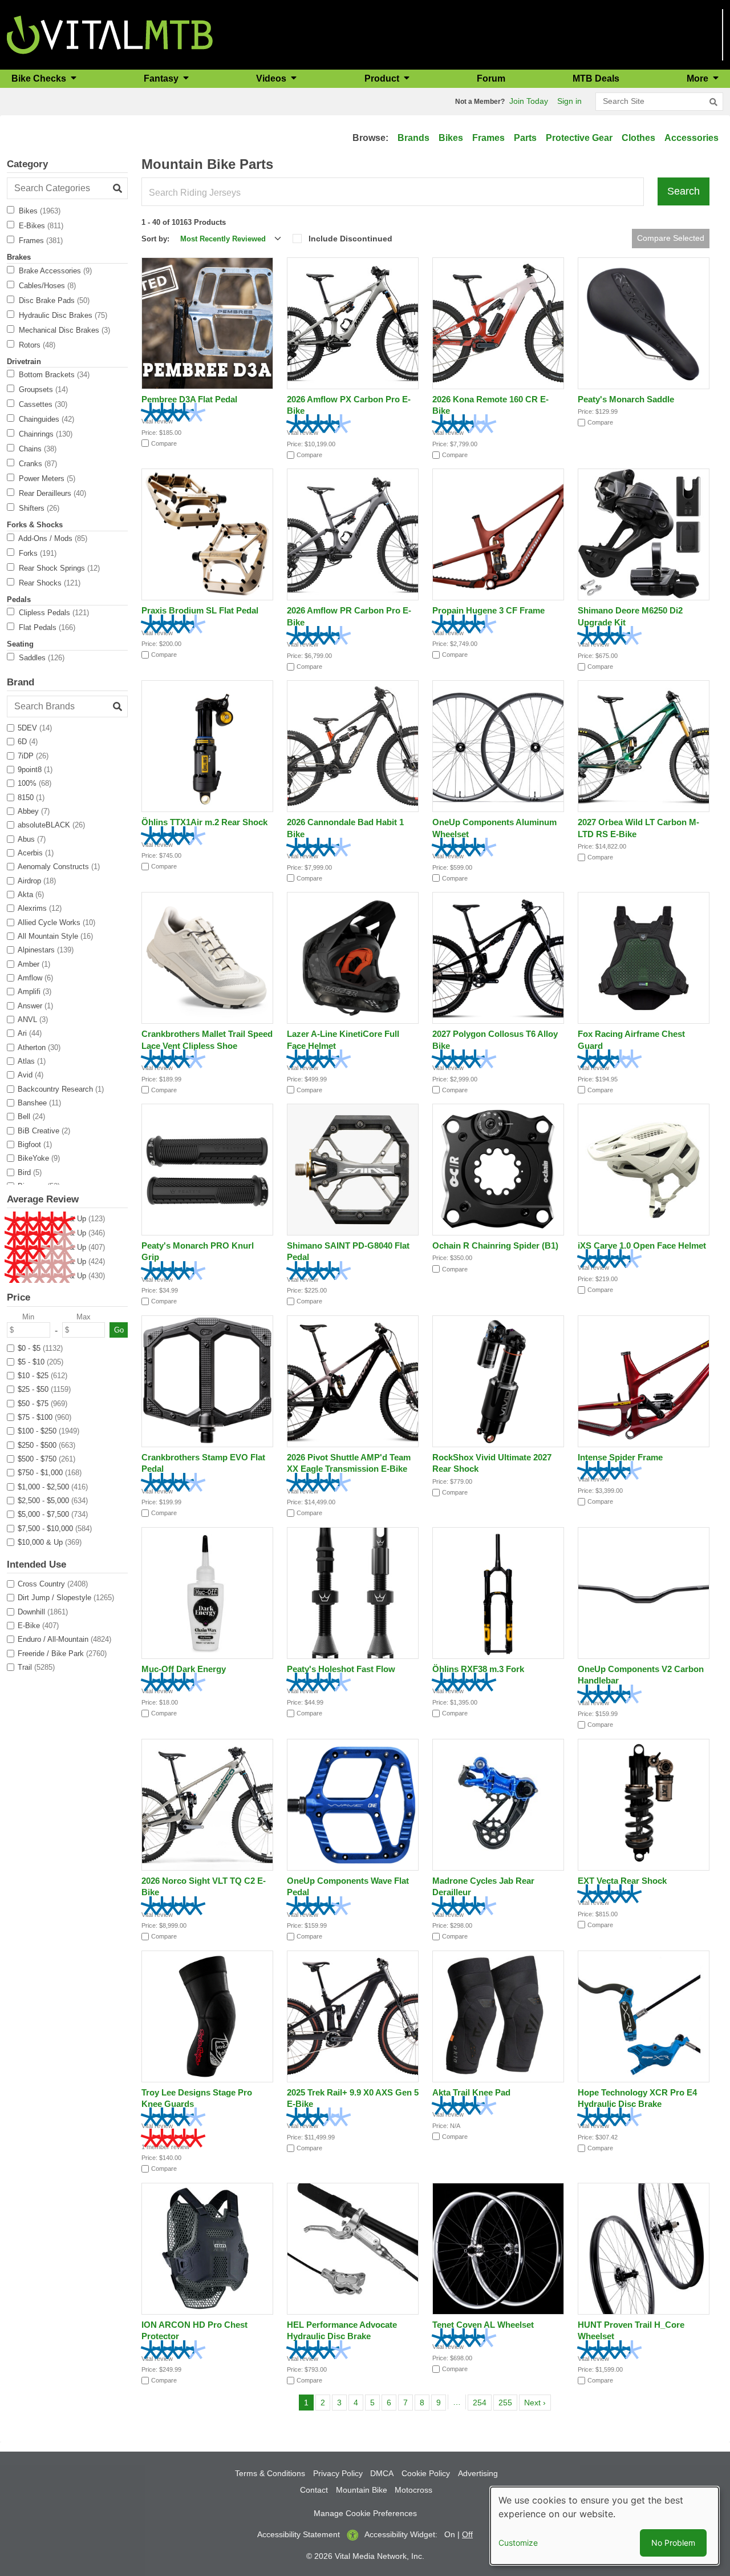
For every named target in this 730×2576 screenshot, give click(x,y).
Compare (164, 443)
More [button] (699, 78)
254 (482, 2402)
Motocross (413, 2490)
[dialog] (605, 2526)
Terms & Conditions (270, 2473)
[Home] (110, 34)
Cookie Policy (426, 2473)
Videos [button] (272, 78)
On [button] (450, 2534)
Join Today (529, 101)
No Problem (673, 2543)
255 (507, 2402)
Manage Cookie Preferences (365, 2513)
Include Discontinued (350, 239)
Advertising (478, 2473)
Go (119, 1330)
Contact (314, 2490)
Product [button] (383, 78)
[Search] (713, 102)
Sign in (569, 101)
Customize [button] (518, 2543)
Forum (491, 78)
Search (684, 191)
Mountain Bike (362, 2490)
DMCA (382, 2473)
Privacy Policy (338, 2473)
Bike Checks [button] (40, 78)
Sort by (154, 239)
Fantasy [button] (162, 78)
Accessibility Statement (299, 2534)
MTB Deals (596, 78)
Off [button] (467, 2534)
